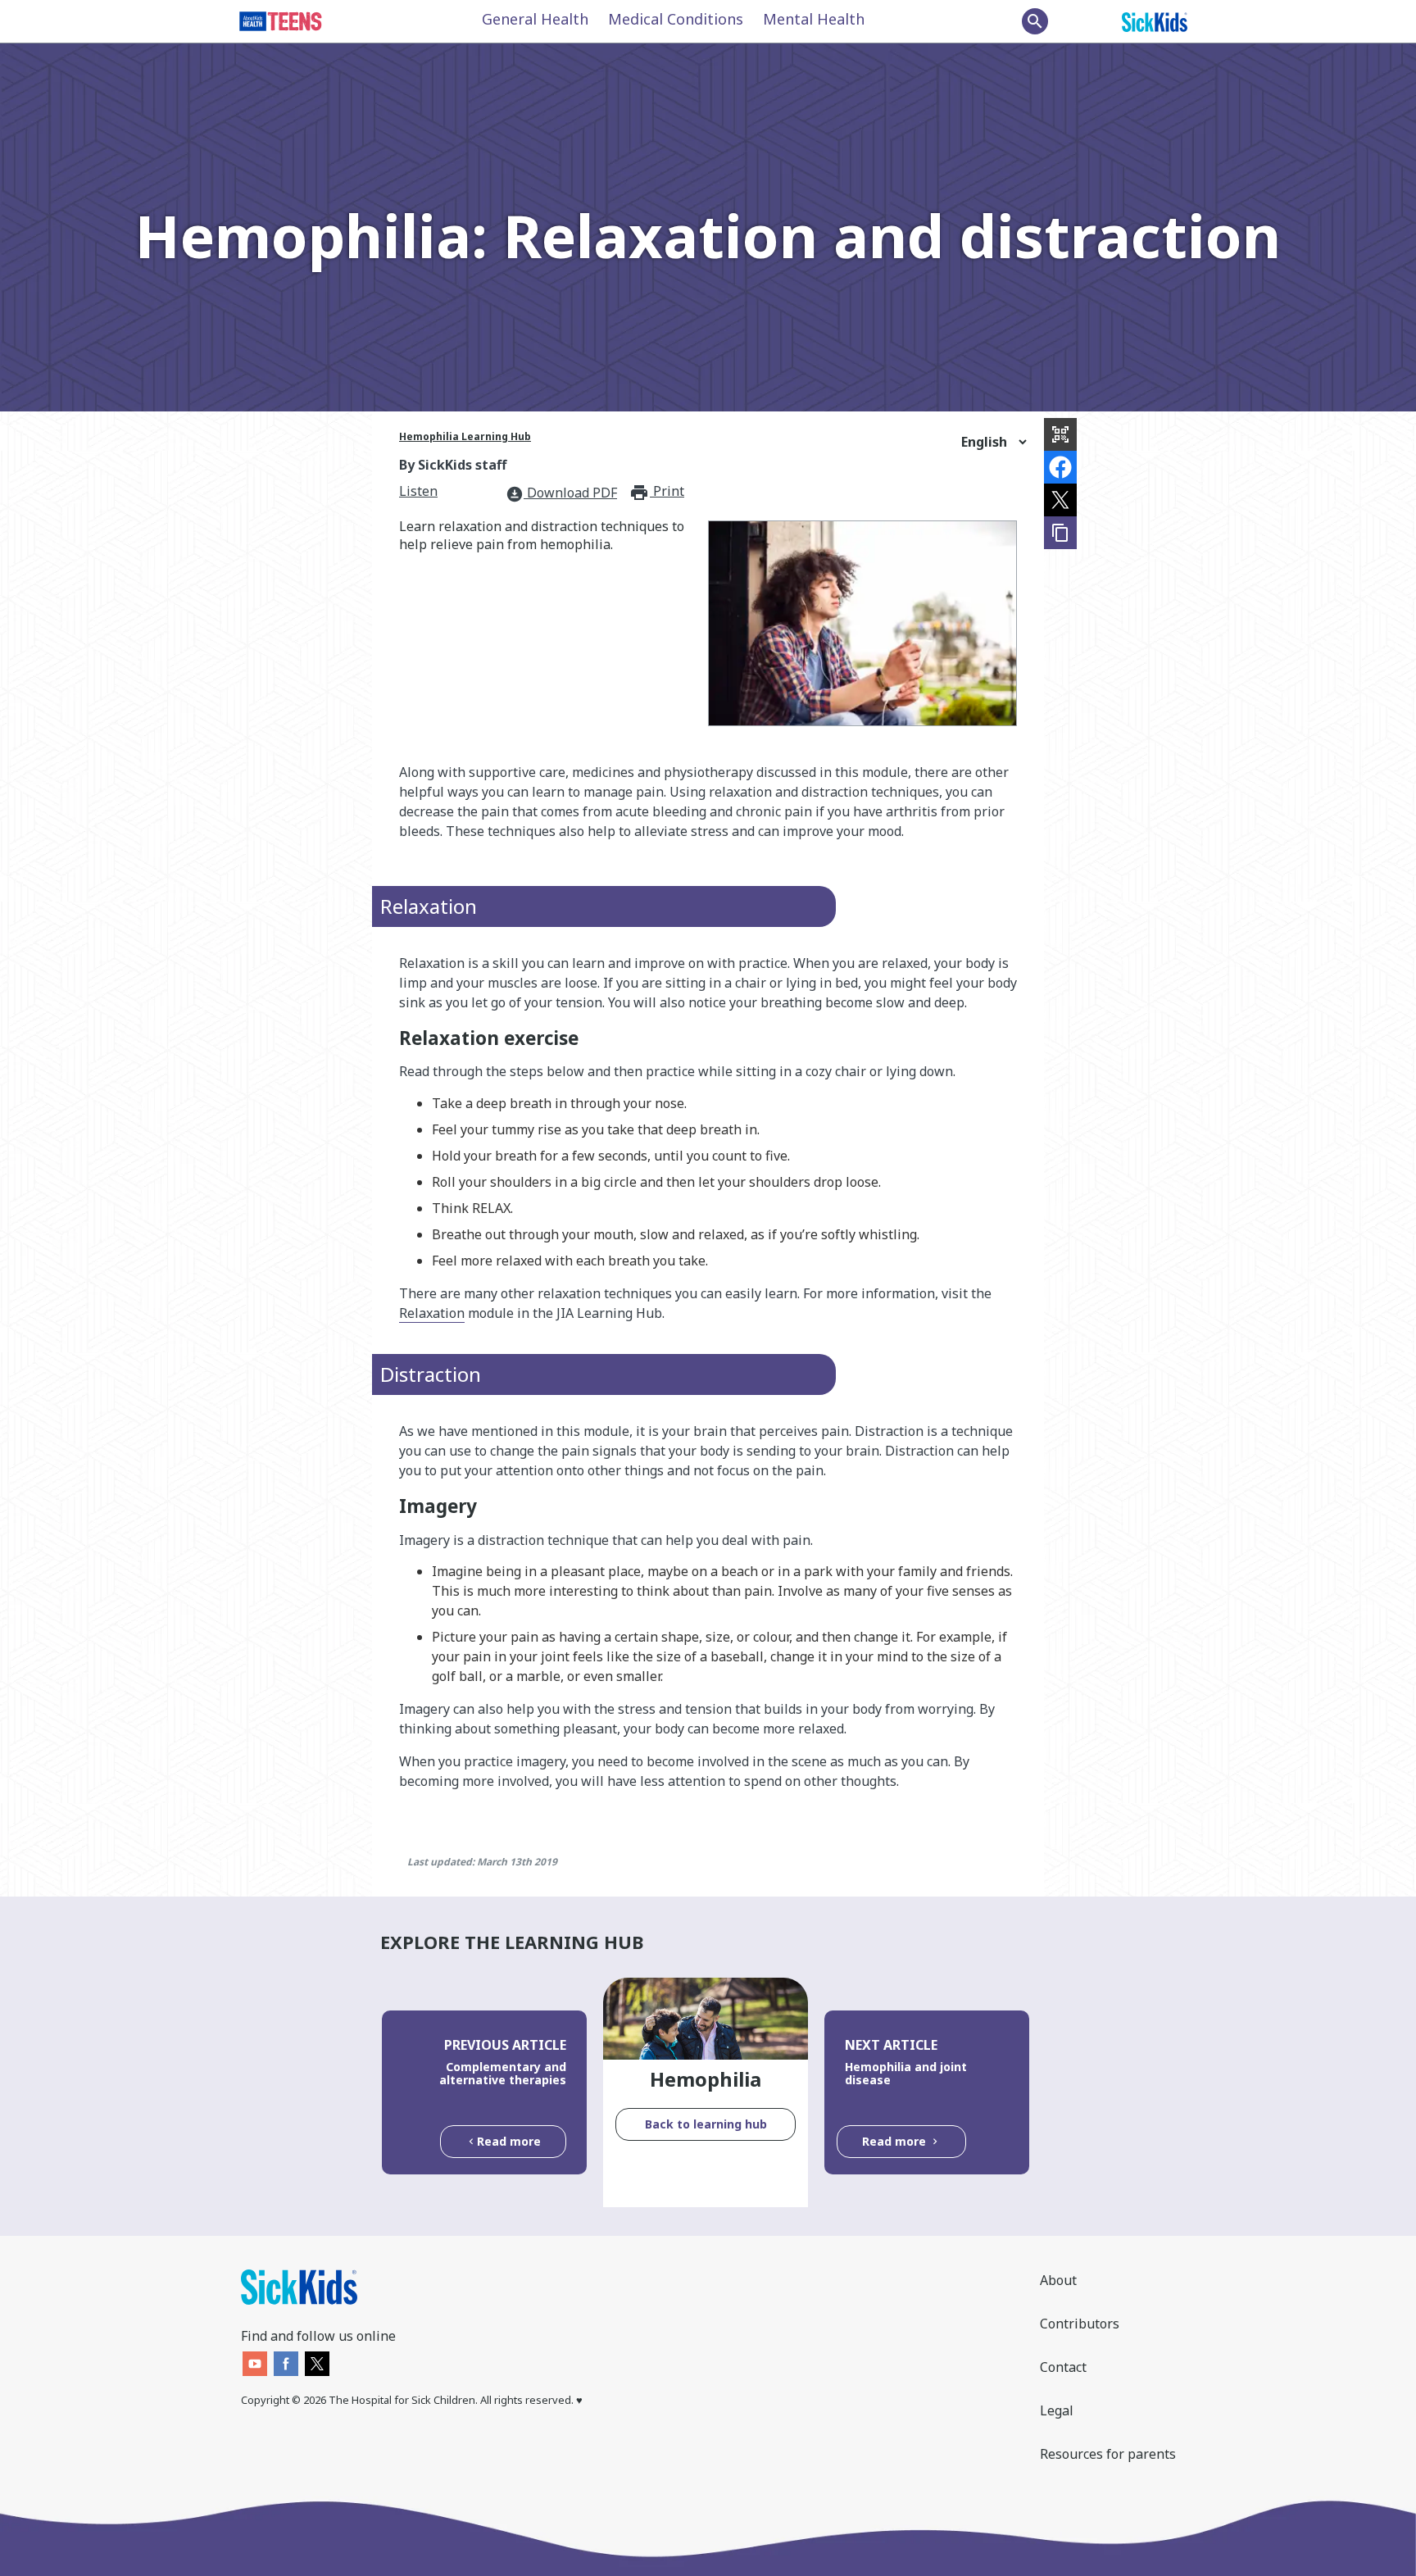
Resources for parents (1108, 2454)
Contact (1063, 2367)
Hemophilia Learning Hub (465, 436)
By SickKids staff (453, 465)
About (1058, 2280)
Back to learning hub (706, 2124)
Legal (1057, 2410)
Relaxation (432, 1313)
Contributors (1080, 2324)
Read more (509, 2141)
